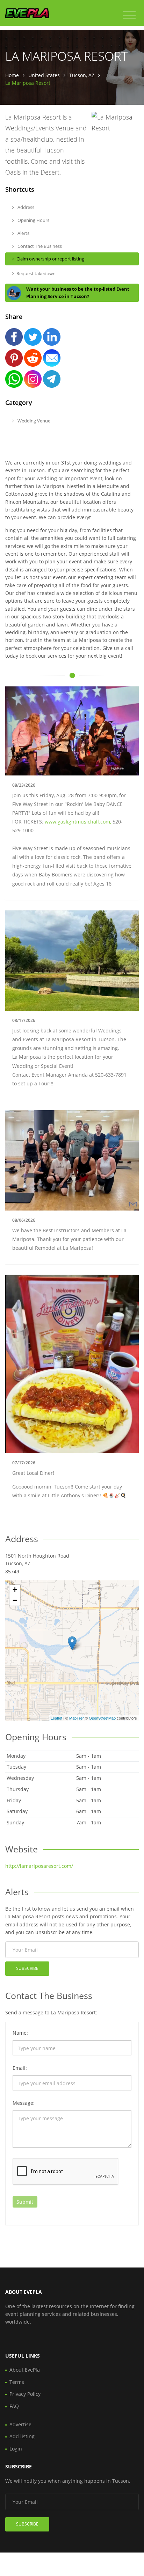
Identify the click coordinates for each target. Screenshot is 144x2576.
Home (12, 75)
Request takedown (36, 273)
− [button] (15, 1600)
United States (44, 75)
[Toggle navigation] (129, 15)
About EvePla (25, 2370)
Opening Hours (33, 220)
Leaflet (56, 1718)
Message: (24, 2103)
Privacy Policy (25, 2394)
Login (16, 2449)
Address (25, 207)
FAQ (14, 2406)
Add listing (22, 2436)
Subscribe (27, 1968)
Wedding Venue (33, 421)
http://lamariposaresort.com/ (39, 1866)
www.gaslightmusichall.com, (78, 822)
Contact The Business (39, 246)
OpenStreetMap (102, 1718)
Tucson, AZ (82, 75)
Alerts (23, 233)
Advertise (20, 2424)
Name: (20, 2033)
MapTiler (77, 1718)
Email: (20, 2068)
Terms (17, 2382)
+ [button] (15, 1590)
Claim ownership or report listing (50, 259)
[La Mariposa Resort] (72, 1643)
